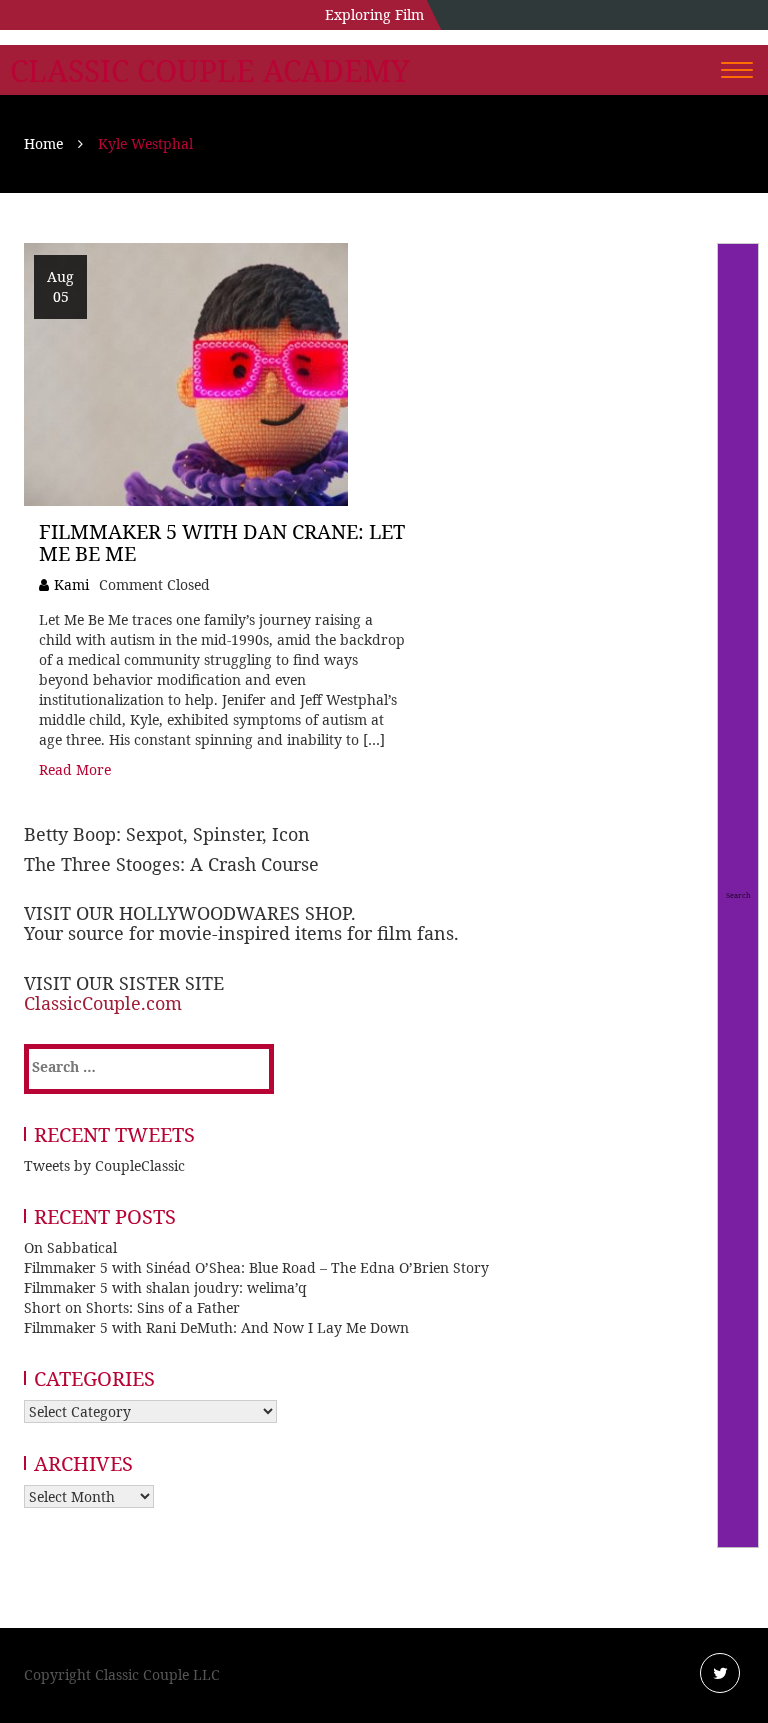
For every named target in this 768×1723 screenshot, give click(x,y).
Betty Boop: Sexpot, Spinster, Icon (167, 834)
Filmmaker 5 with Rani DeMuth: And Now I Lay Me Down (216, 1327)
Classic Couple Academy (210, 71)
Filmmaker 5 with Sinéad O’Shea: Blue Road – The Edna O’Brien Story (256, 1267)
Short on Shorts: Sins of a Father (132, 1307)
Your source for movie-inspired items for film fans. (241, 933)
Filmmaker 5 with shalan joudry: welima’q (165, 1287)
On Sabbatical (70, 1247)
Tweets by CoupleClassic (104, 1165)
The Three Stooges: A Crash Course (171, 864)
